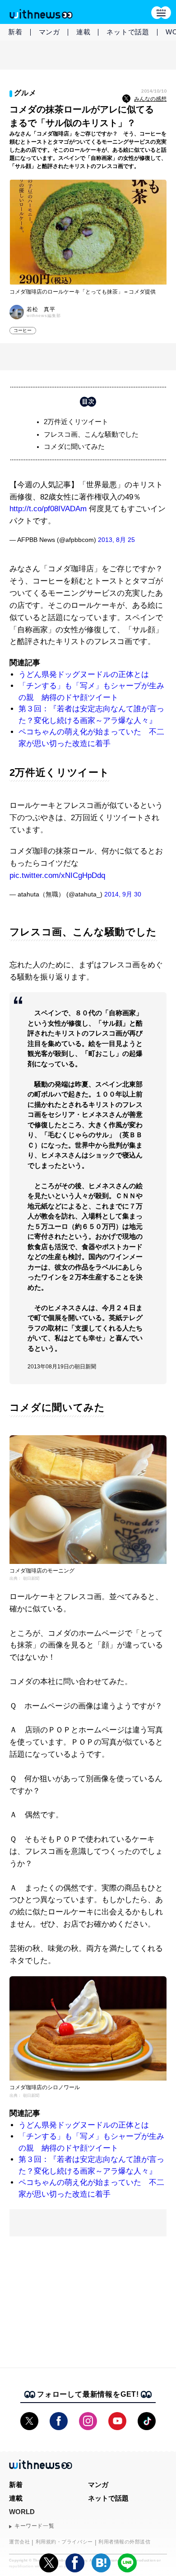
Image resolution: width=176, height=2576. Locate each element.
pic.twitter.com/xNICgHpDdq (57, 875)
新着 (15, 32)
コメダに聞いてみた (74, 446)
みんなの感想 (150, 99)
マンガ (49, 32)
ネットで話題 (128, 32)
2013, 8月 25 (116, 540)
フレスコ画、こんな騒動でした (91, 434)
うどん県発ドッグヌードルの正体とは (84, 674)
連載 (83, 32)
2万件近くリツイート (76, 422)
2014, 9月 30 (123, 894)
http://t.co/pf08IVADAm (48, 509)
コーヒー (23, 330)
